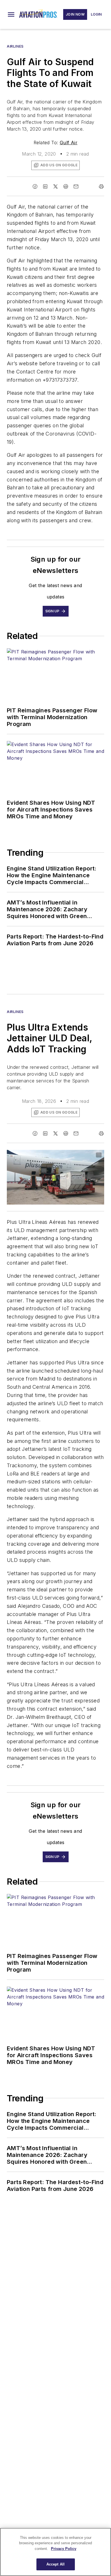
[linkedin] (45, 186)
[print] (101, 186)
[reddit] (66, 186)
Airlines (15, 46)
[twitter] (55, 186)
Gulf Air (69, 143)
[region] (55, 2552)
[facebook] (35, 186)
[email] (76, 186)
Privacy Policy (64, 2549)
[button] (11, 14)
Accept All (55, 2564)
